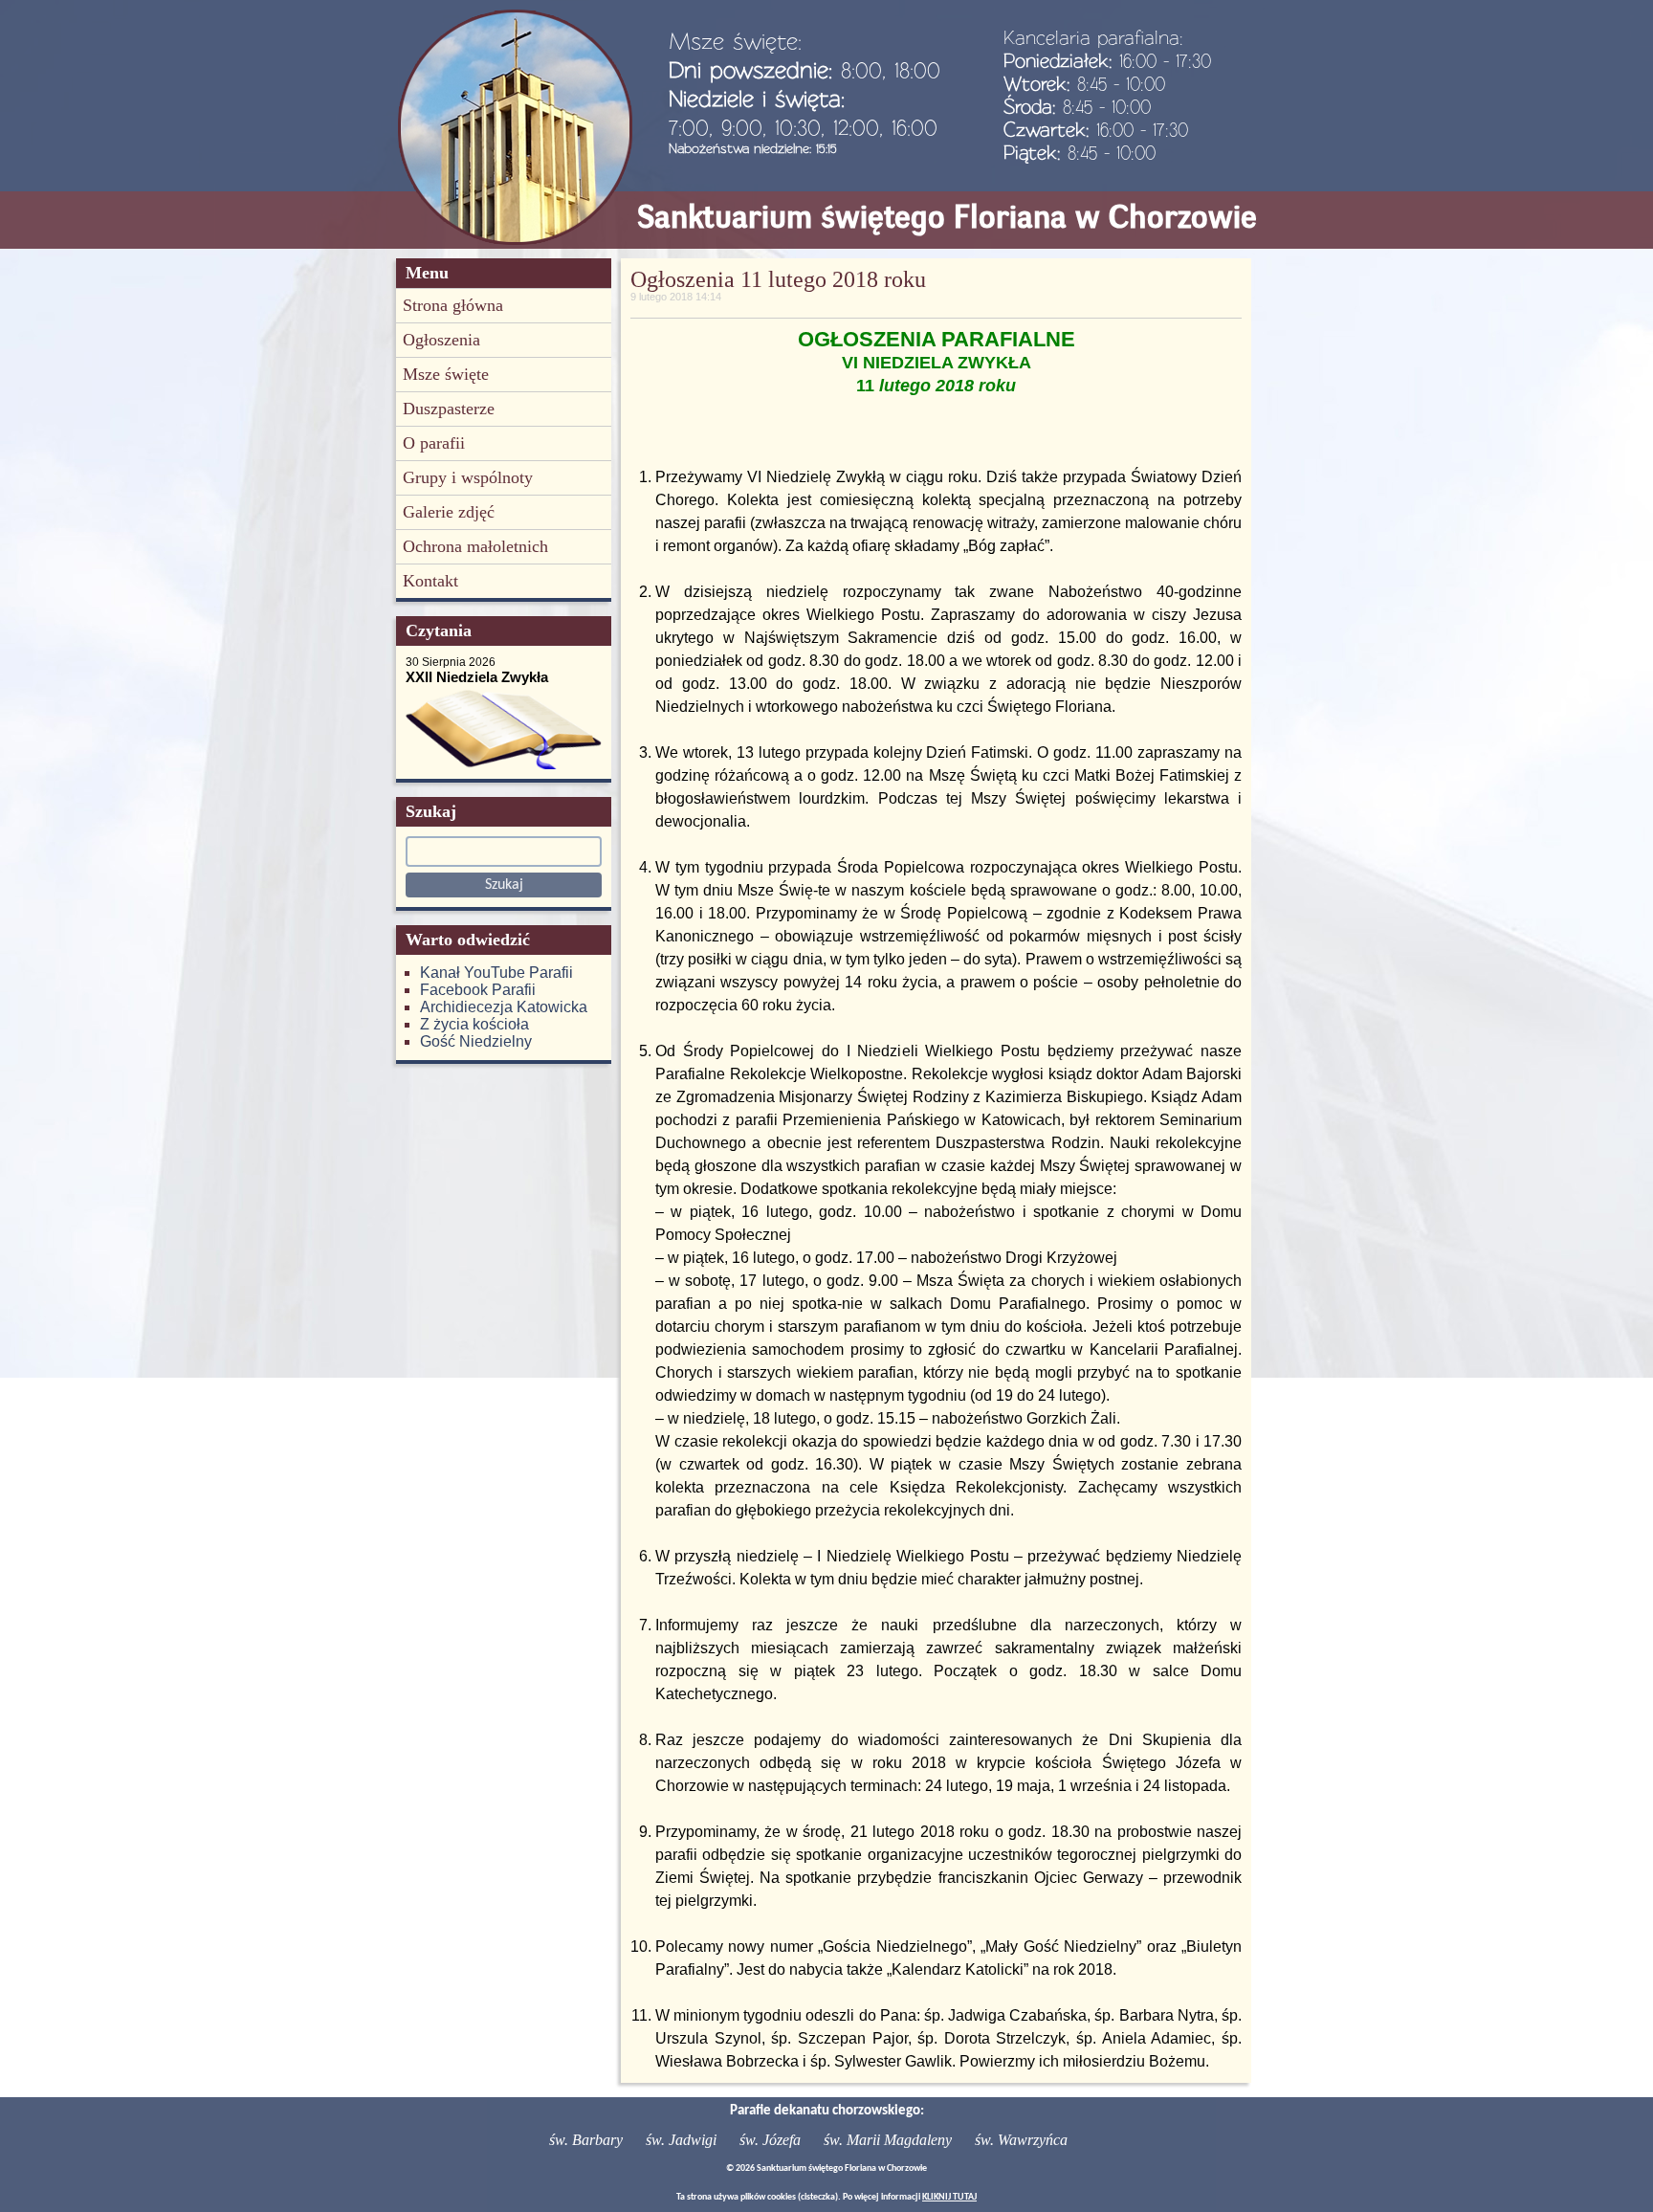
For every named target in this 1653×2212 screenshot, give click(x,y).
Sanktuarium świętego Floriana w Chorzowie (947, 217)
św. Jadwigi (681, 2140)
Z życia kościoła (474, 1024)
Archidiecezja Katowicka (504, 1007)
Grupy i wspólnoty (468, 477)
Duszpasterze (449, 409)
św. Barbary (586, 2140)
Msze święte (446, 374)
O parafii (434, 443)
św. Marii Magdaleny (888, 2140)
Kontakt (430, 581)
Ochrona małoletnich (475, 546)
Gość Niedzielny (476, 1041)
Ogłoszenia (441, 340)
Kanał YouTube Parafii (496, 973)
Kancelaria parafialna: (1093, 37)
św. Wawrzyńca (1021, 2140)
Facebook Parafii (478, 990)
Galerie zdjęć (449, 512)
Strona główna (453, 305)
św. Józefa (770, 2140)
